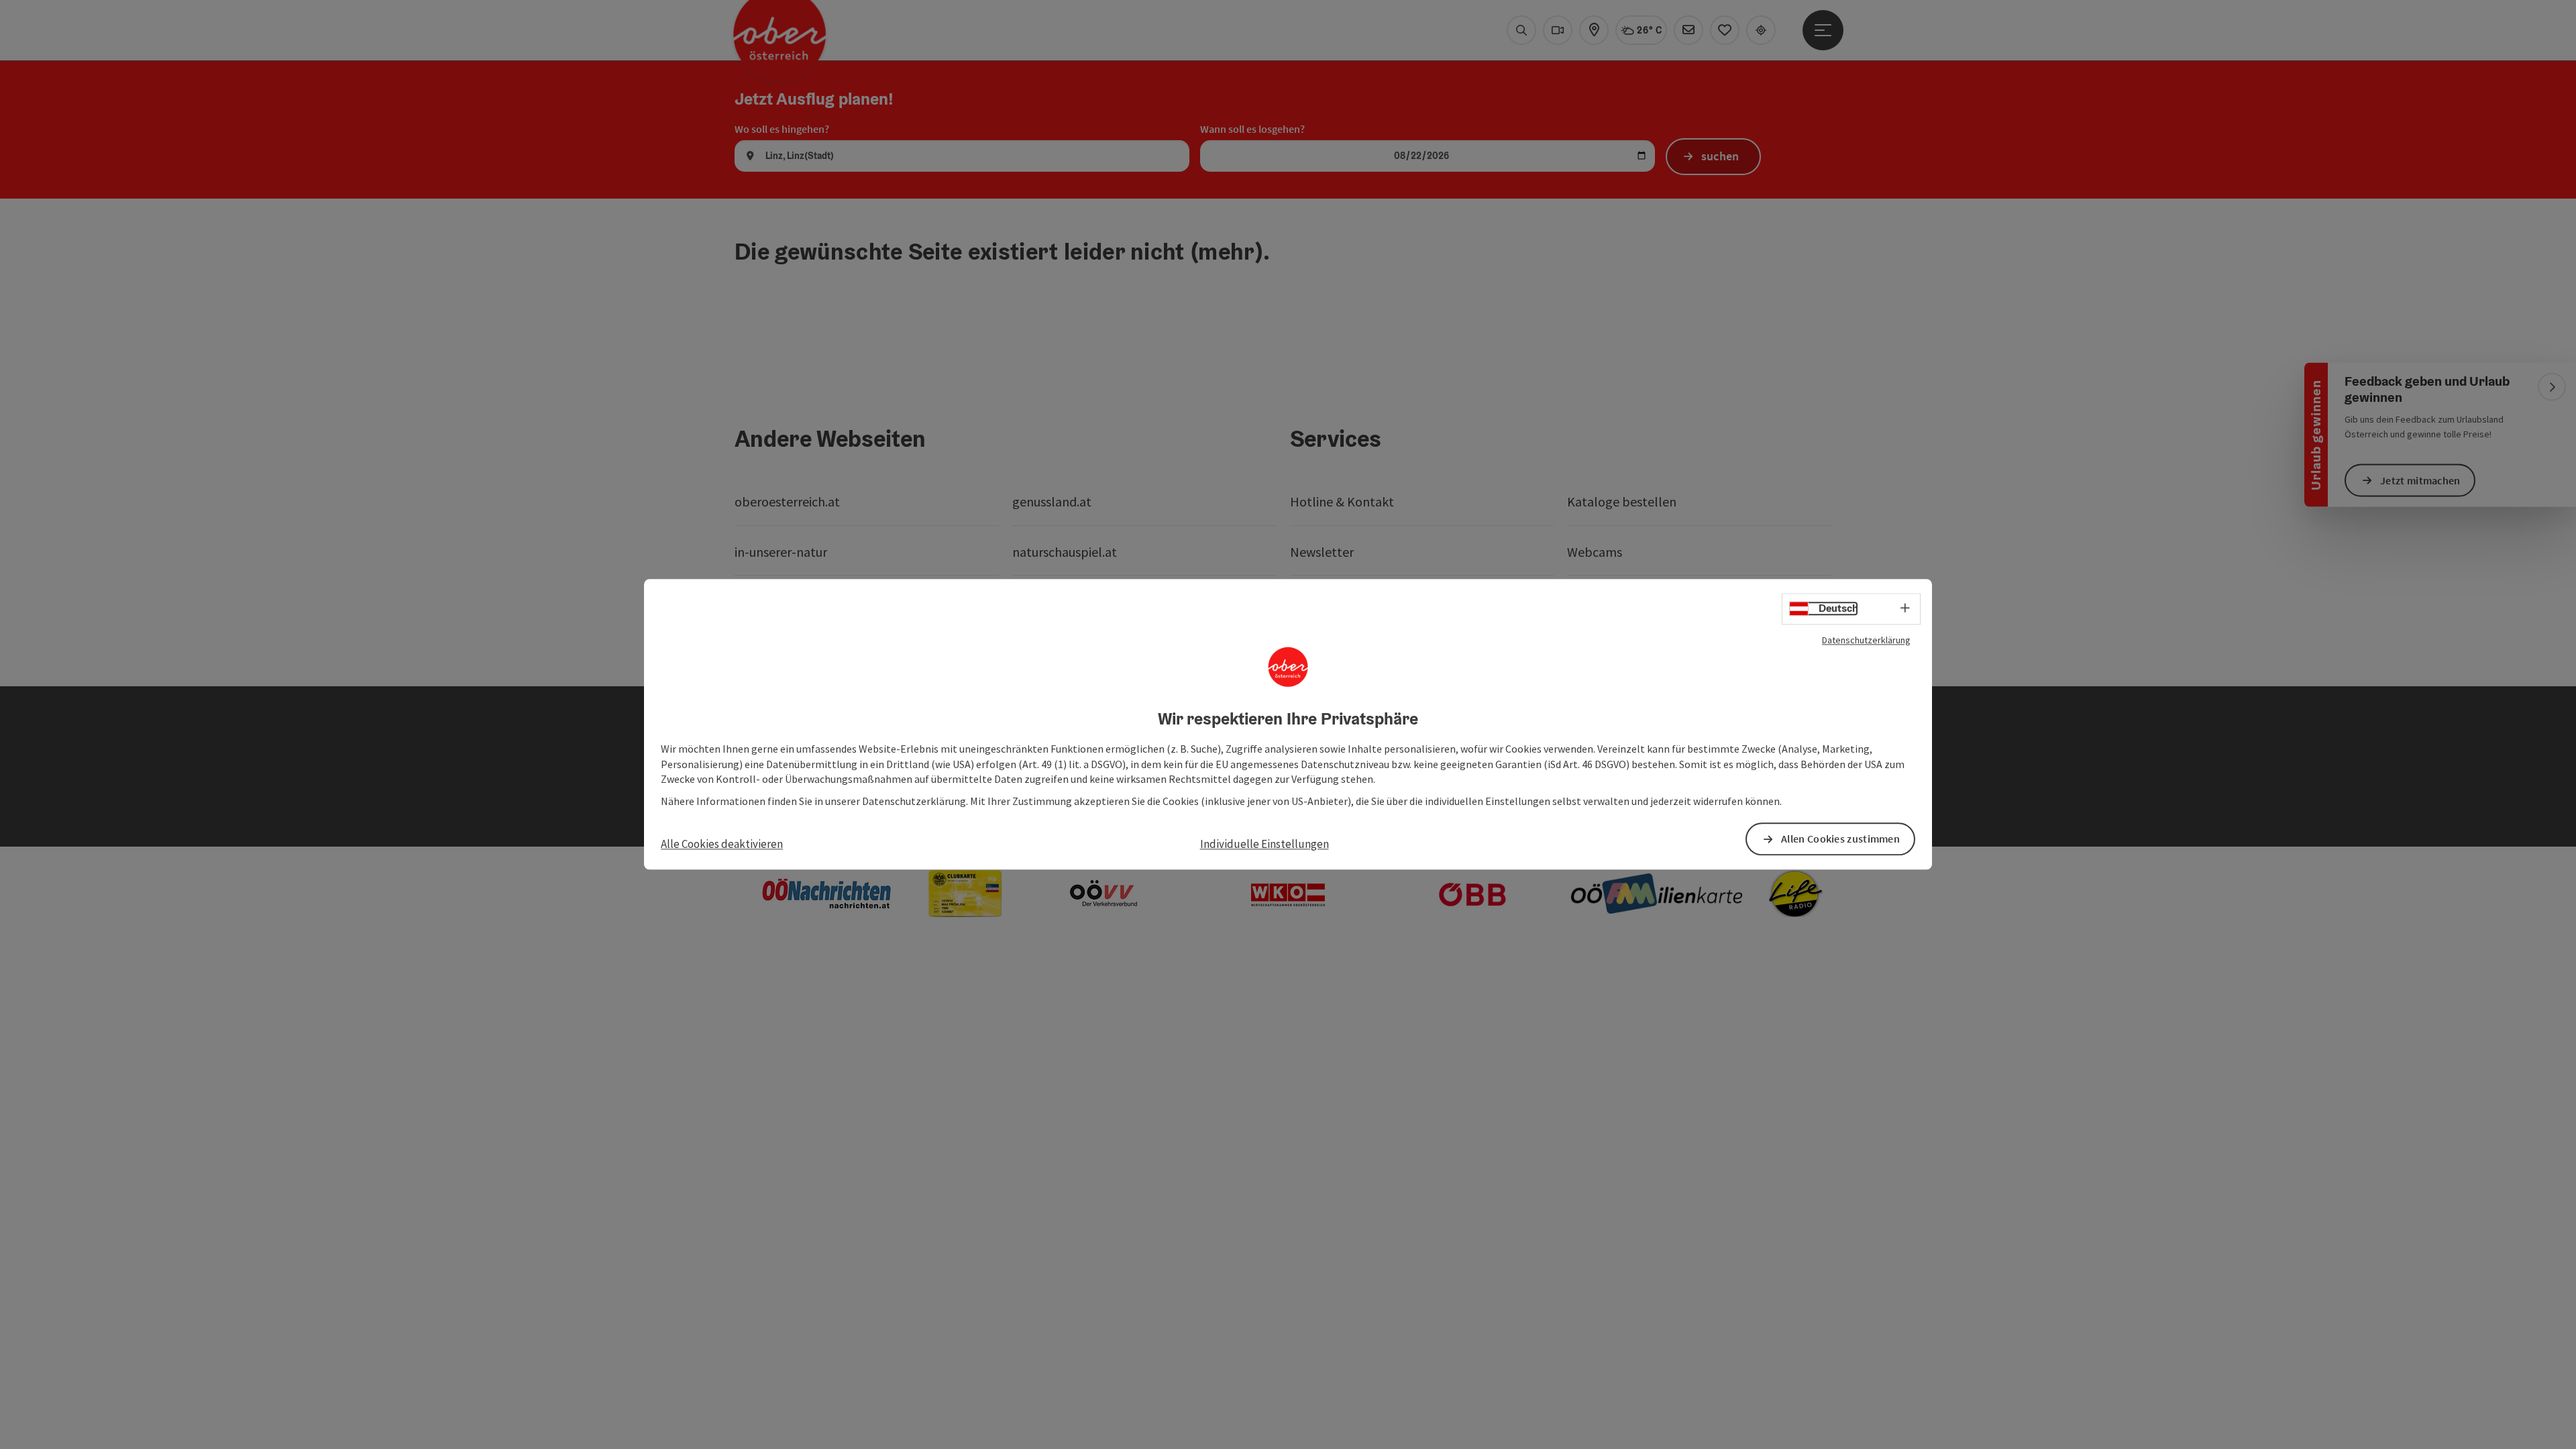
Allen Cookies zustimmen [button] (1840, 839)
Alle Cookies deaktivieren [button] (722, 844)
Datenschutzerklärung (1866, 640)
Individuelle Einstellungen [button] (1265, 844)
